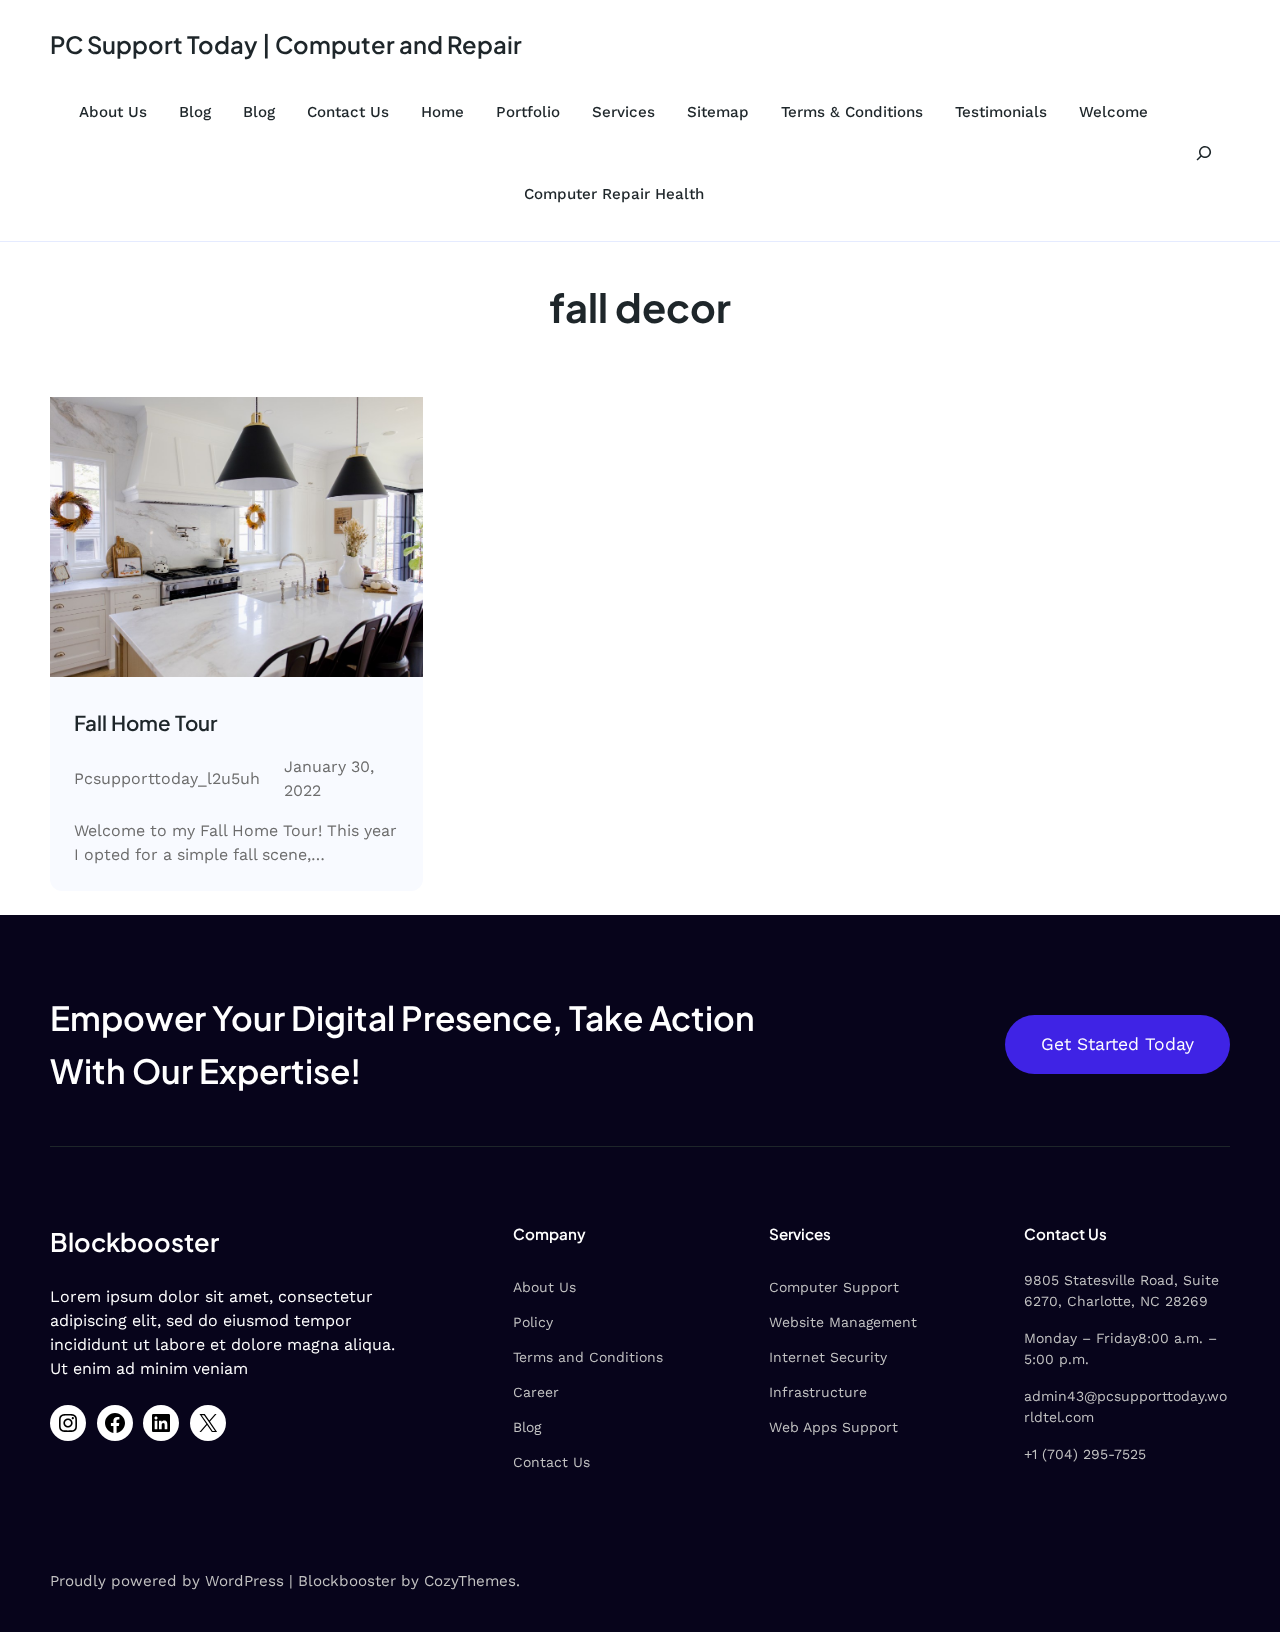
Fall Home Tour (145, 723)
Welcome (1113, 112)
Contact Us (348, 112)
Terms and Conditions (588, 1357)
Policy (533, 1322)
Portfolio (528, 112)
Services (623, 112)
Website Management (843, 1322)
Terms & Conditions (852, 112)
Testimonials (1001, 112)
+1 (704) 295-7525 (1085, 1454)
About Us (113, 112)
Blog (195, 112)
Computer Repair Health (614, 194)
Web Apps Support (833, 1427)
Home (442, 112)
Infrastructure (818, 1392)
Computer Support (834, 1287)
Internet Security (828, 1357)
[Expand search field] (1203, 153)
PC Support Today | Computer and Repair (286, 44)
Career (536, 1392)
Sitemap (718, 112)
